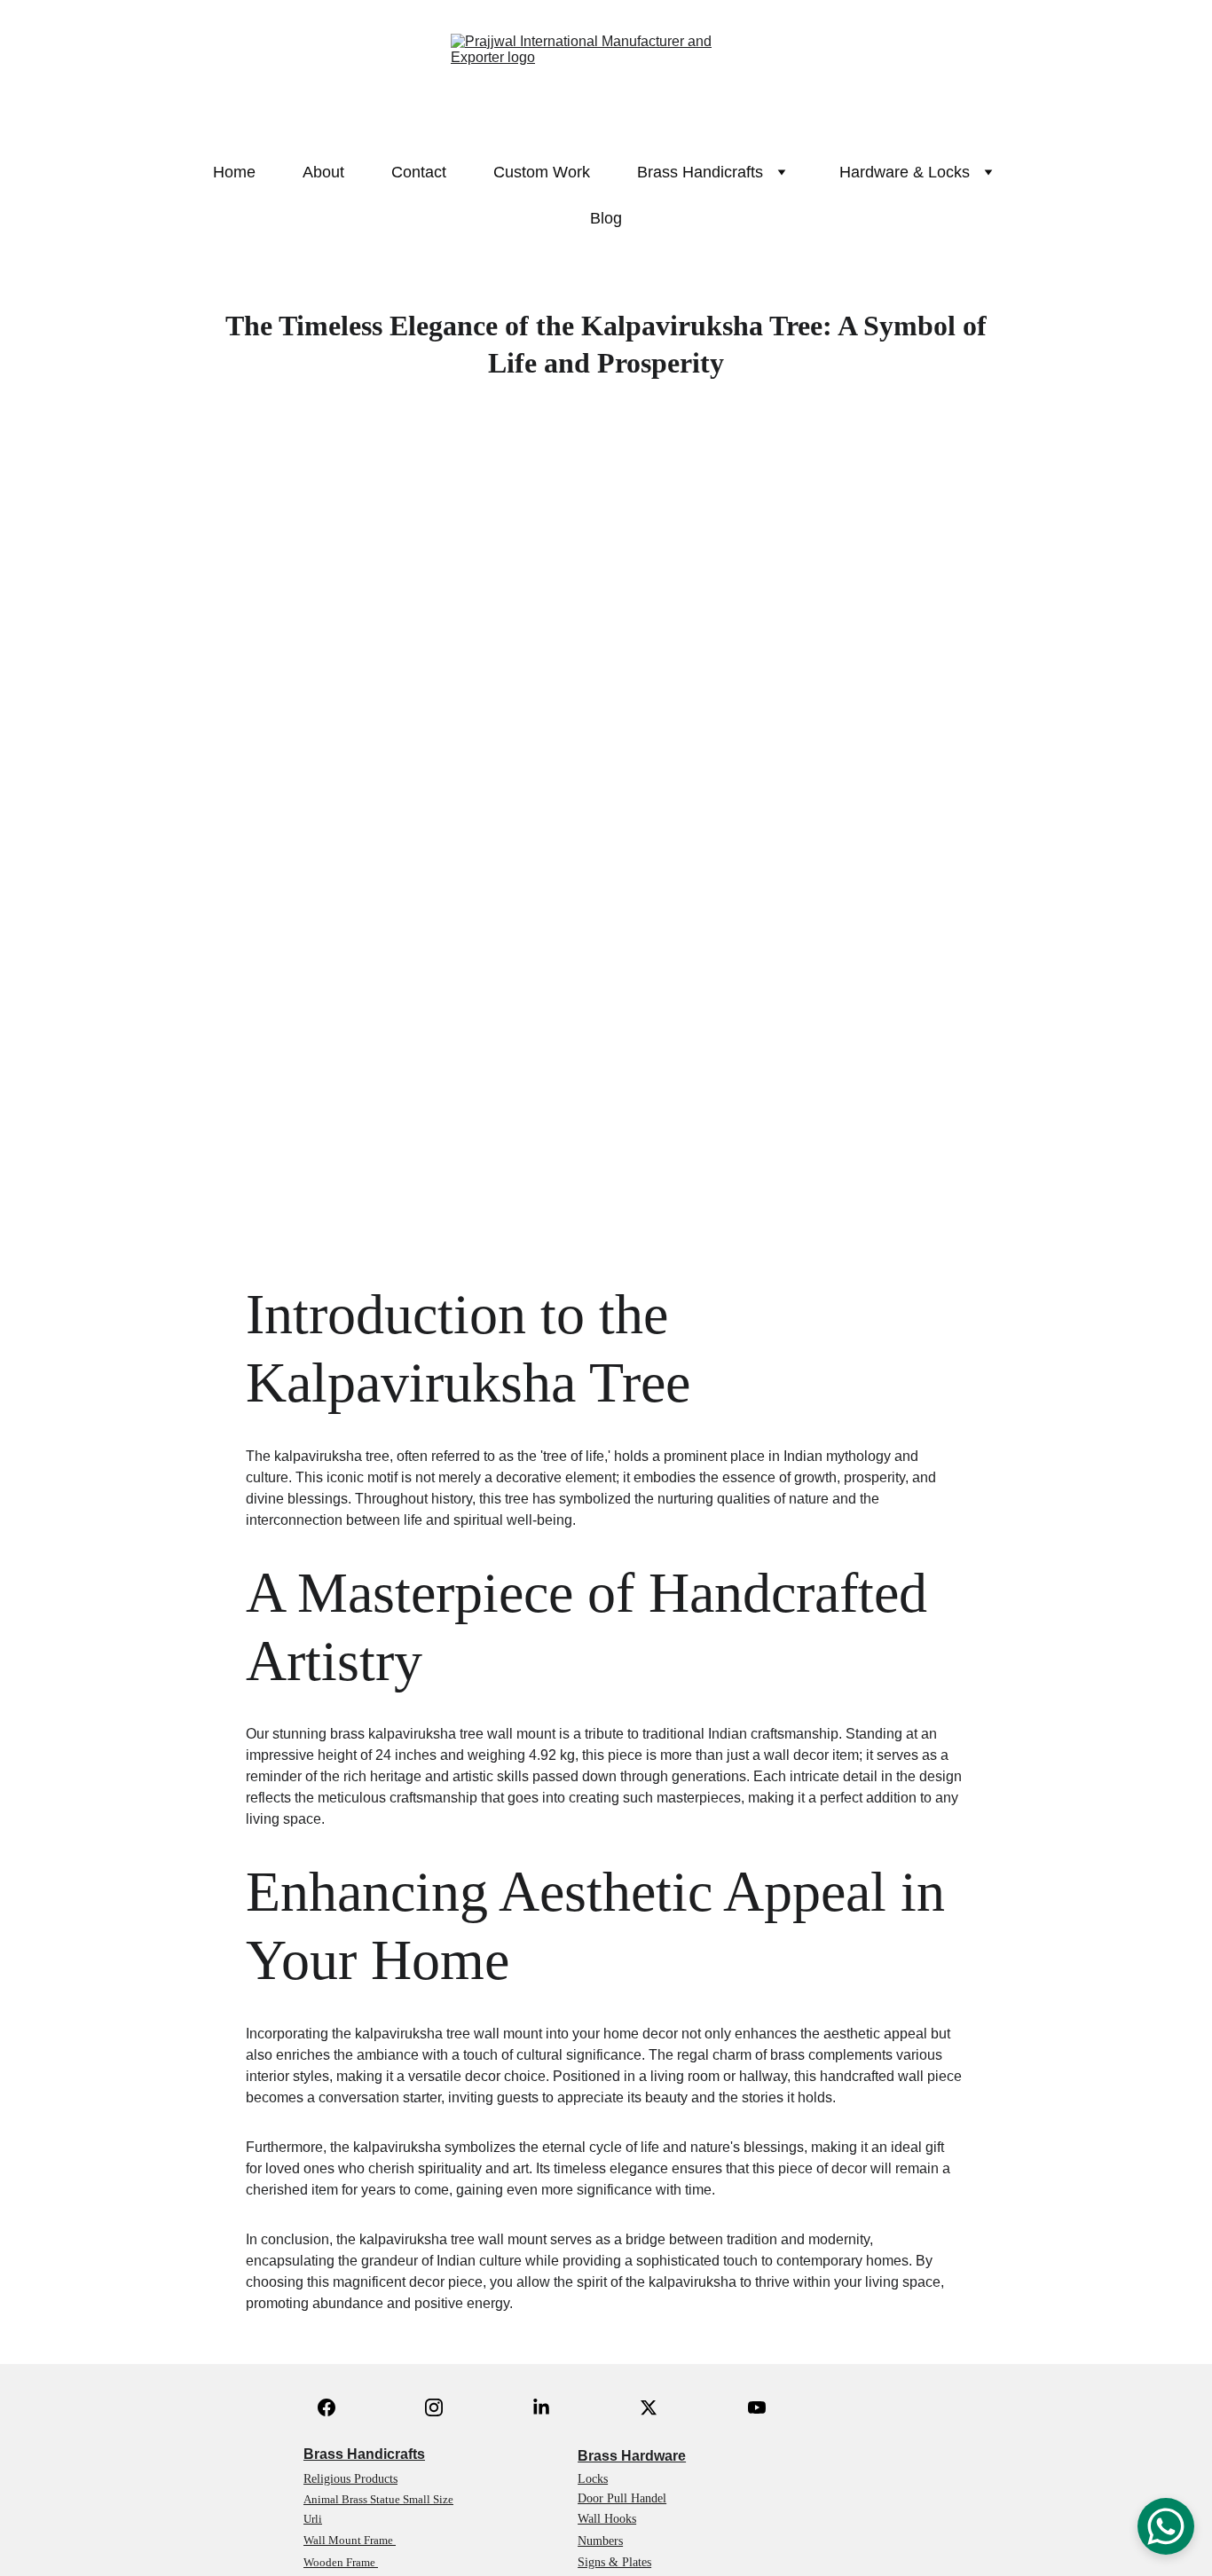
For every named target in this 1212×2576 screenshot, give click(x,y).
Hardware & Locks (905, 172)
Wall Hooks (607, 2519)
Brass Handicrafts (364, 2454)
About (323, 172)
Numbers (600, 2541)
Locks (593, 2479)
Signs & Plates (614, 2562)
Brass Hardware (632, 2456)
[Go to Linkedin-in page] (541, 2407)
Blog (606, 218)
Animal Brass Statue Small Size (378, 2499)
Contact (419, 172)
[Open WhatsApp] (1166, 2526)
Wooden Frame (341, 2562)
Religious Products (350, 2479)
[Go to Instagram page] (434, 2407)
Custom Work (542, 172)
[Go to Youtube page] (757, 2407)
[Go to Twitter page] (649, 2407)
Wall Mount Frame (350, 2540)
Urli (313, 2519)
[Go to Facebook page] (327, 2407)
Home (234, 172)
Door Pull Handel (622, 2498)
